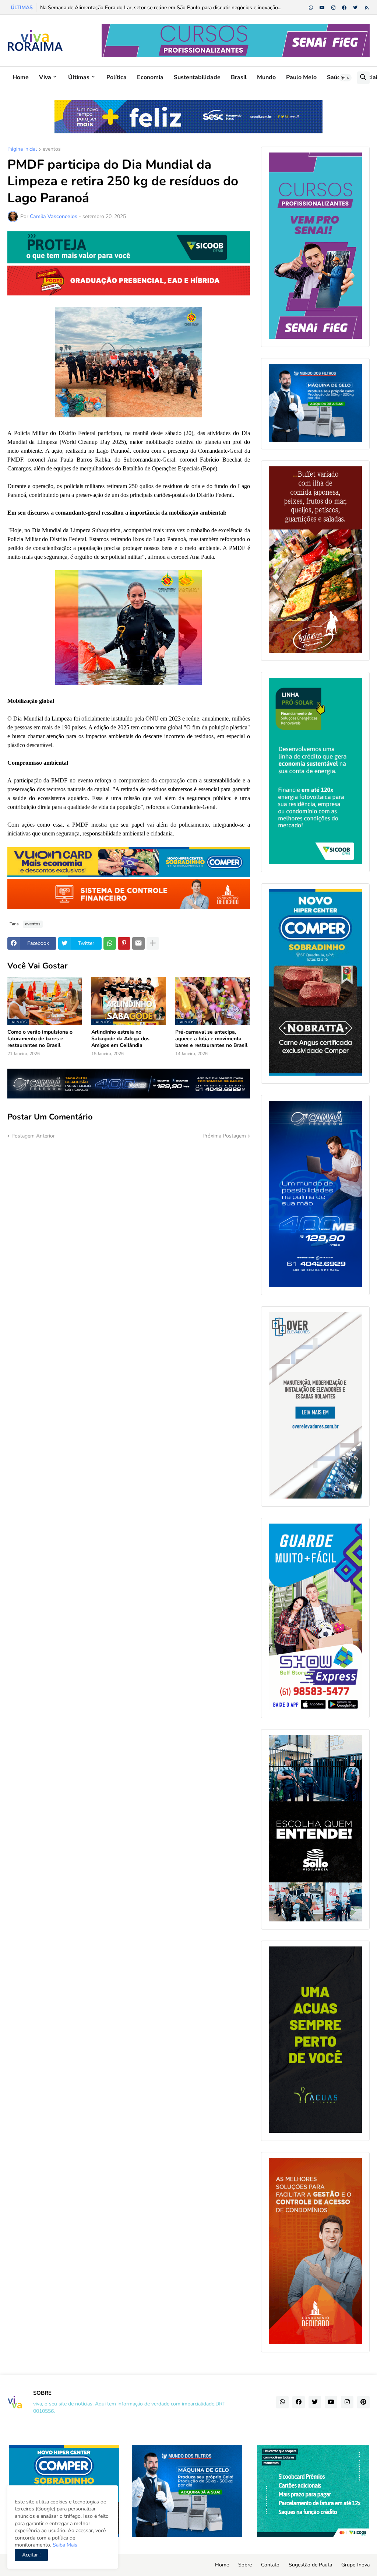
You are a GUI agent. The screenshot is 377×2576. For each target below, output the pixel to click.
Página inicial (22, 150)
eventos (52, 150)
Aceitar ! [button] (31, 2555)
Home (21, 77)
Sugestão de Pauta (310, 2565)
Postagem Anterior (33, 1136)
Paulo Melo (301, 77)
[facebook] (344, 8)
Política (117, 77)
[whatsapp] (311, 8)
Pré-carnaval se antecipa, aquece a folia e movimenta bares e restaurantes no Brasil (211, 1039)
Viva (45, 77)
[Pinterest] (124, 943)
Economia (150, 77)
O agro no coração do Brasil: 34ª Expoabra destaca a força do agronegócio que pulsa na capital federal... (160, 8)
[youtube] (322, 8)
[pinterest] (363, 2402)
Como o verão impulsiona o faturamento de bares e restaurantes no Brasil (40, 1039)
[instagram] (333, 8)
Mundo (266, 77)
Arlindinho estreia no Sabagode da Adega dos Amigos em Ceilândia (120, 1039)
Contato (270, 2565)
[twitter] (355, 8)
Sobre (245, 2565)
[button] (345, 78)
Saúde (336, 77)
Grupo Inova (355, 2565)
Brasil (239, 77)
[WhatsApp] (110, 943)
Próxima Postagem (224, 1136)
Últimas (79, 77)
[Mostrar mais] (153, 943)
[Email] (138, 943)
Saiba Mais (64, 2545)
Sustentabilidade (197, 77)
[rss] (367, 8)
